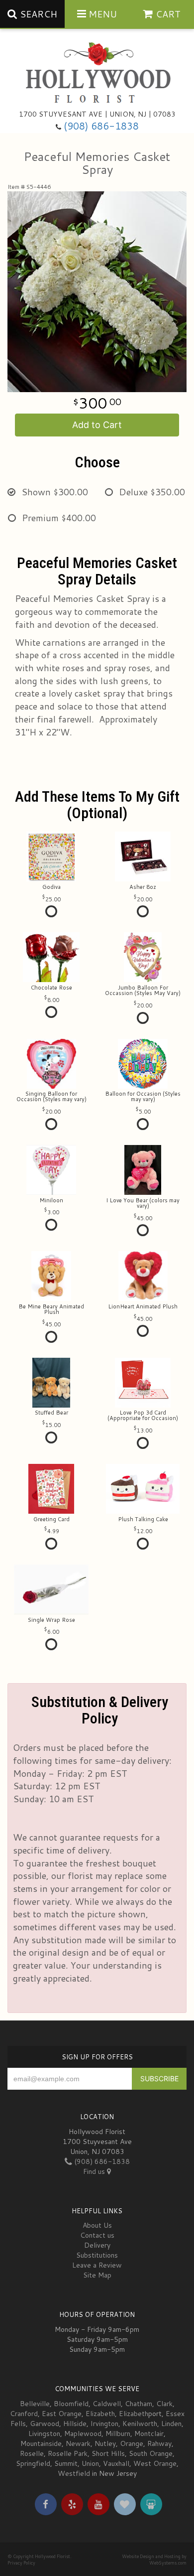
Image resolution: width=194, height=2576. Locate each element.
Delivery (97, 2245)
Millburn (118, 2433)
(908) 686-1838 (101, 126)
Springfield (33, 2463)
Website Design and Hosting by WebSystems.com (154, 2560)
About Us (97, 2225)
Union (90, 2463)
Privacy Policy (21, 2563)
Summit (66, 2463)
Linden (171, 2424)
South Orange (151, 2453)
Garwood (45, 2424)
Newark (78, 2443)
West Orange (155, 2463)
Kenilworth (140, 2424)
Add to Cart (97, 425)
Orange (132, 2443)
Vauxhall (116, 2463)
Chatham (139, 2404)
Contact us (97, 2235)
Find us (95, 2171)
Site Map (97, 2275)
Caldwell (107, 2404)
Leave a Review (97, 2265)
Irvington (104, 2424)
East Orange (62, 2414)
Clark (164, 2404)
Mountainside (41, 2443)
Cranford (24, 2414)
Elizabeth (100, 2414)
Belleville (35, 2404)
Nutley (105, 2443)
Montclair (149, 2433)
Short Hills (108, 2453)
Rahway (159, 2443)
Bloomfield (71, 2404)
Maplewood (83, 2433)
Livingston (44, 2433)
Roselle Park (68, 2453)
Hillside (75, 2424)
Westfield (74, 2473)
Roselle (32, 2453)
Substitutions (97, 2255)
